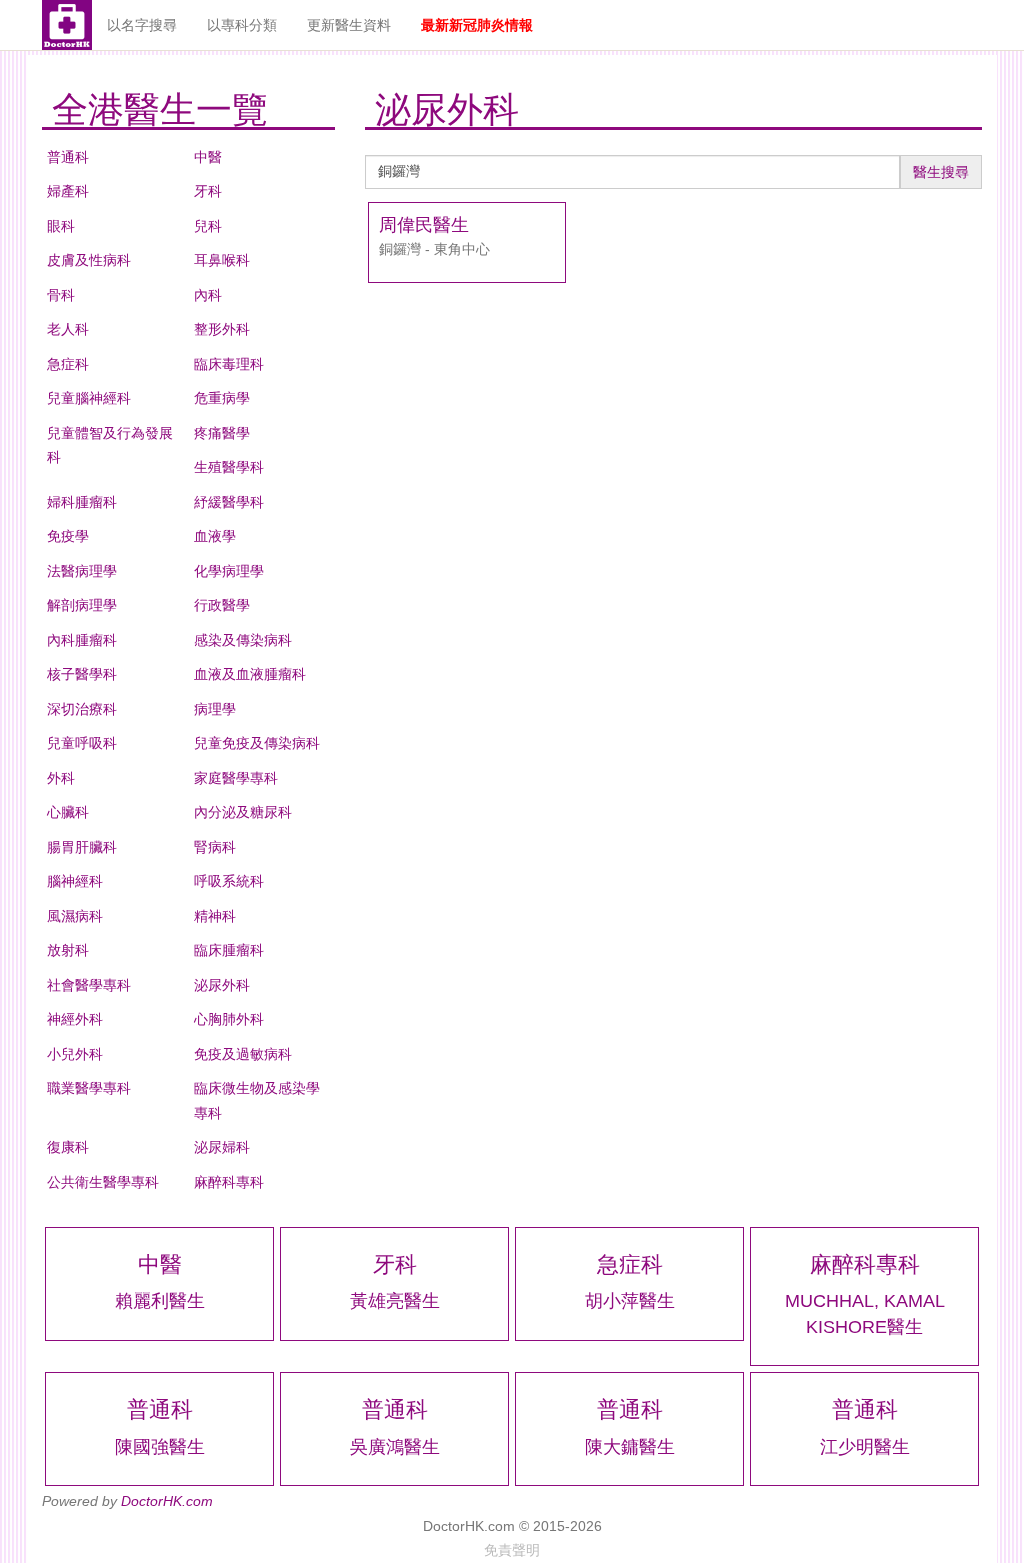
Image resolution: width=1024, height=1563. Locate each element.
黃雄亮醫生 (395, 1301)
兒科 (208, 226)
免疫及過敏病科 (243, 1054)
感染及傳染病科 (243, 640)
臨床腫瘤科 (229, 950)
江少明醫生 (865, 1447)
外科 (61, 778)
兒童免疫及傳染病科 (257, 743)
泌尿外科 (222, 985)
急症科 (68, 364)
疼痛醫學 (222, 433)
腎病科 (215, 847)
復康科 (68, 1147)
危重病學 (222, 398)
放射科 (68, 950)
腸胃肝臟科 (82, 847)
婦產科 (68, 191)
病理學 (215, 709)
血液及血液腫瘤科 (250, 674)
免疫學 (68, 536)
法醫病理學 (82, 571)
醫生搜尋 (941, 172)
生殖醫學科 (229, 467)
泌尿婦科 (222, 1147)
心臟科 (68, 812)
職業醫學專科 (89, 1088)
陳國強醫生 (160, 1447)
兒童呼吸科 (82, 743)
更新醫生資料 (349, 25)
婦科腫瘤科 (82, 502)
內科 (208, 295)
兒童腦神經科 (89, 398)
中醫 (208, 157)
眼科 (61, 226)
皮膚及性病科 (89, 260)
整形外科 (222, 329)
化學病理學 (229, 571)
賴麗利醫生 (160, 1301)
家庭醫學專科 (236, 778)
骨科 (61, 295)
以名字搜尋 (142, 25)
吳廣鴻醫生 (395, 1447)
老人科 (68, 329)
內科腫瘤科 (82, 640)
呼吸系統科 (229, 881)
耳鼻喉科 (222, 260)
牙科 (208, 191)
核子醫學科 (82, 674)
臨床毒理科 (229, 364)
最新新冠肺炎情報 (477, 25)
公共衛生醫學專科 (103, 1182)
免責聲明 (512, 1550)
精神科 (215, 916)
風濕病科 (75, 916)
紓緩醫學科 (229, 502)
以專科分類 (242, 25)
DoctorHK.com (167, 1501)
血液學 (215, 536)
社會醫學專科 (89, 985)
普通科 (68, 157)
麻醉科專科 (229, 1182)
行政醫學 (222, 605)
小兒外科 (75, 1054)
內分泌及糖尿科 (243, 812)
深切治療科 (82, 709)
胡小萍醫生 (630, 1301)
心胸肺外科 (229, 1019)
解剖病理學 (82, 605)
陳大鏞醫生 (630, 1447)
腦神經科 (75, 881)
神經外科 (75, 1019)
